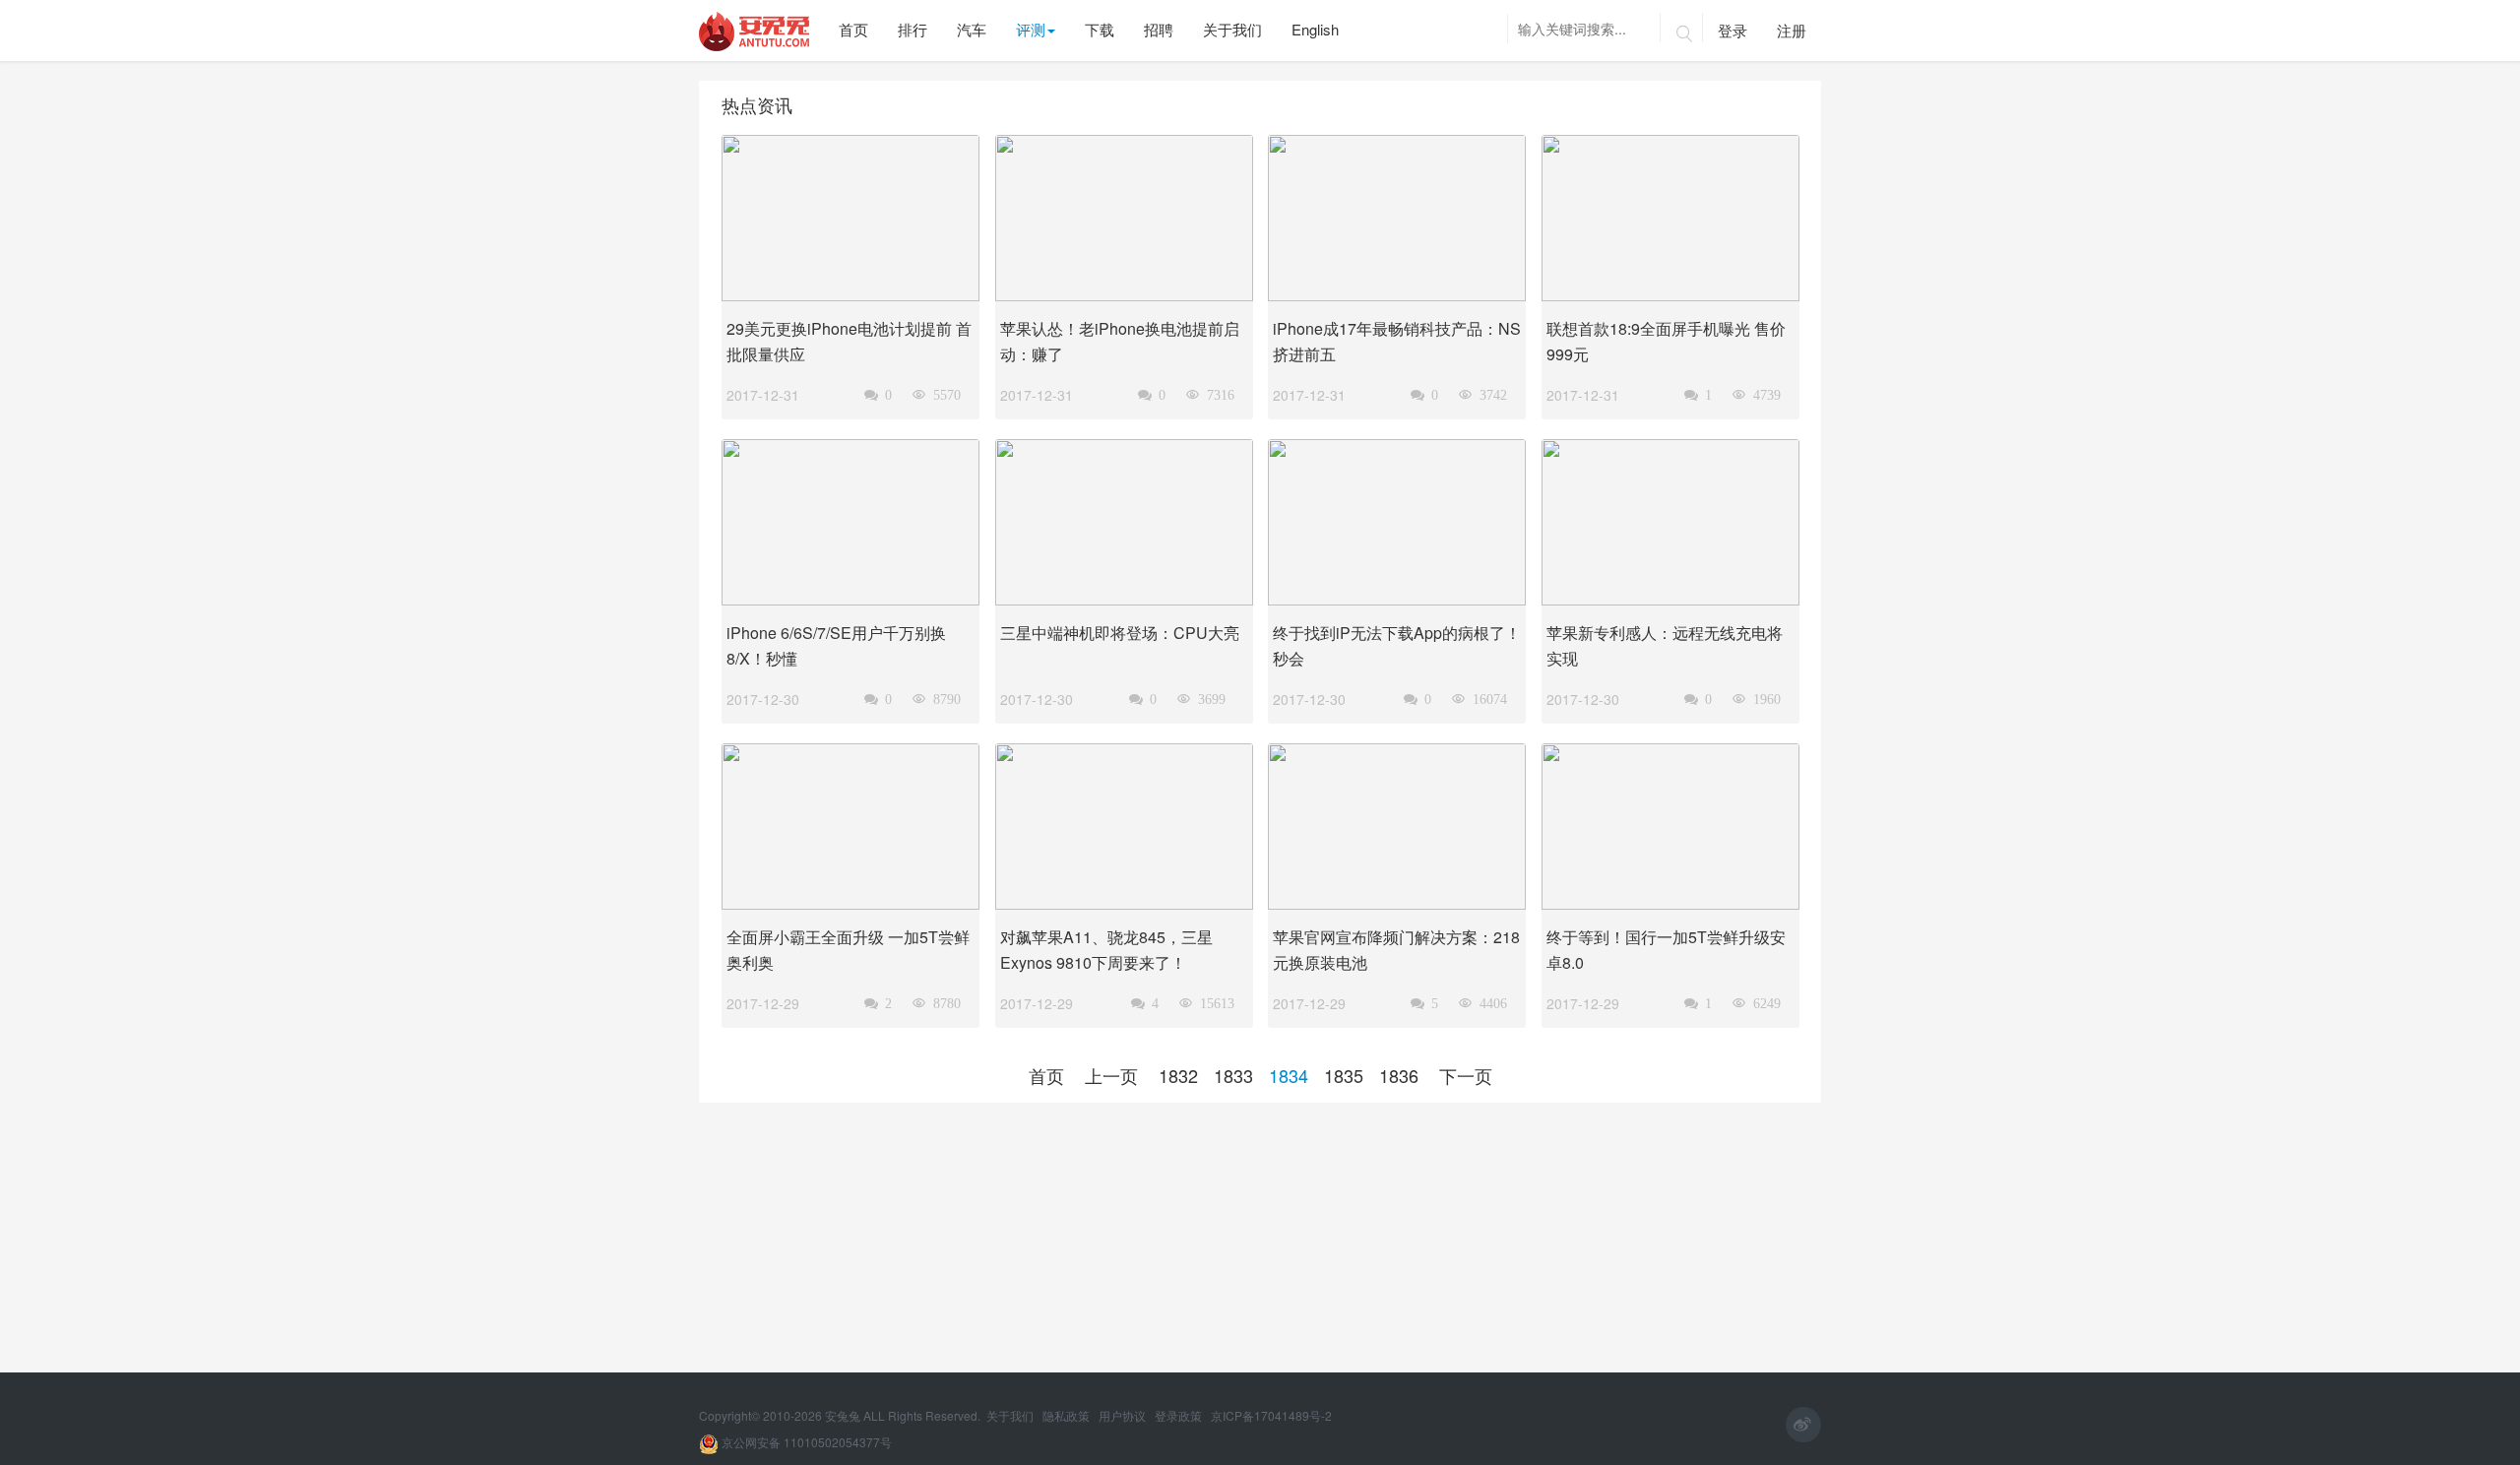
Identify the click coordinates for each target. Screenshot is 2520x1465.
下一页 (1466, 1075)
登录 (1732, 30)
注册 (1792, 30)
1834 (1289, 1075)
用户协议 (1124, 1415)
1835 (1344, 1075)
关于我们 (1011, 1415)
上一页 (1111, 1075)
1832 (1178, 1075)
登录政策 (1180, 1415)
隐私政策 (1068, 1415)
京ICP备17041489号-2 (1271, 1415)
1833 (1233, 1075)
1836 (1399, 1075)
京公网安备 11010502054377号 (805, 1442)
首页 (1046, 1075)
